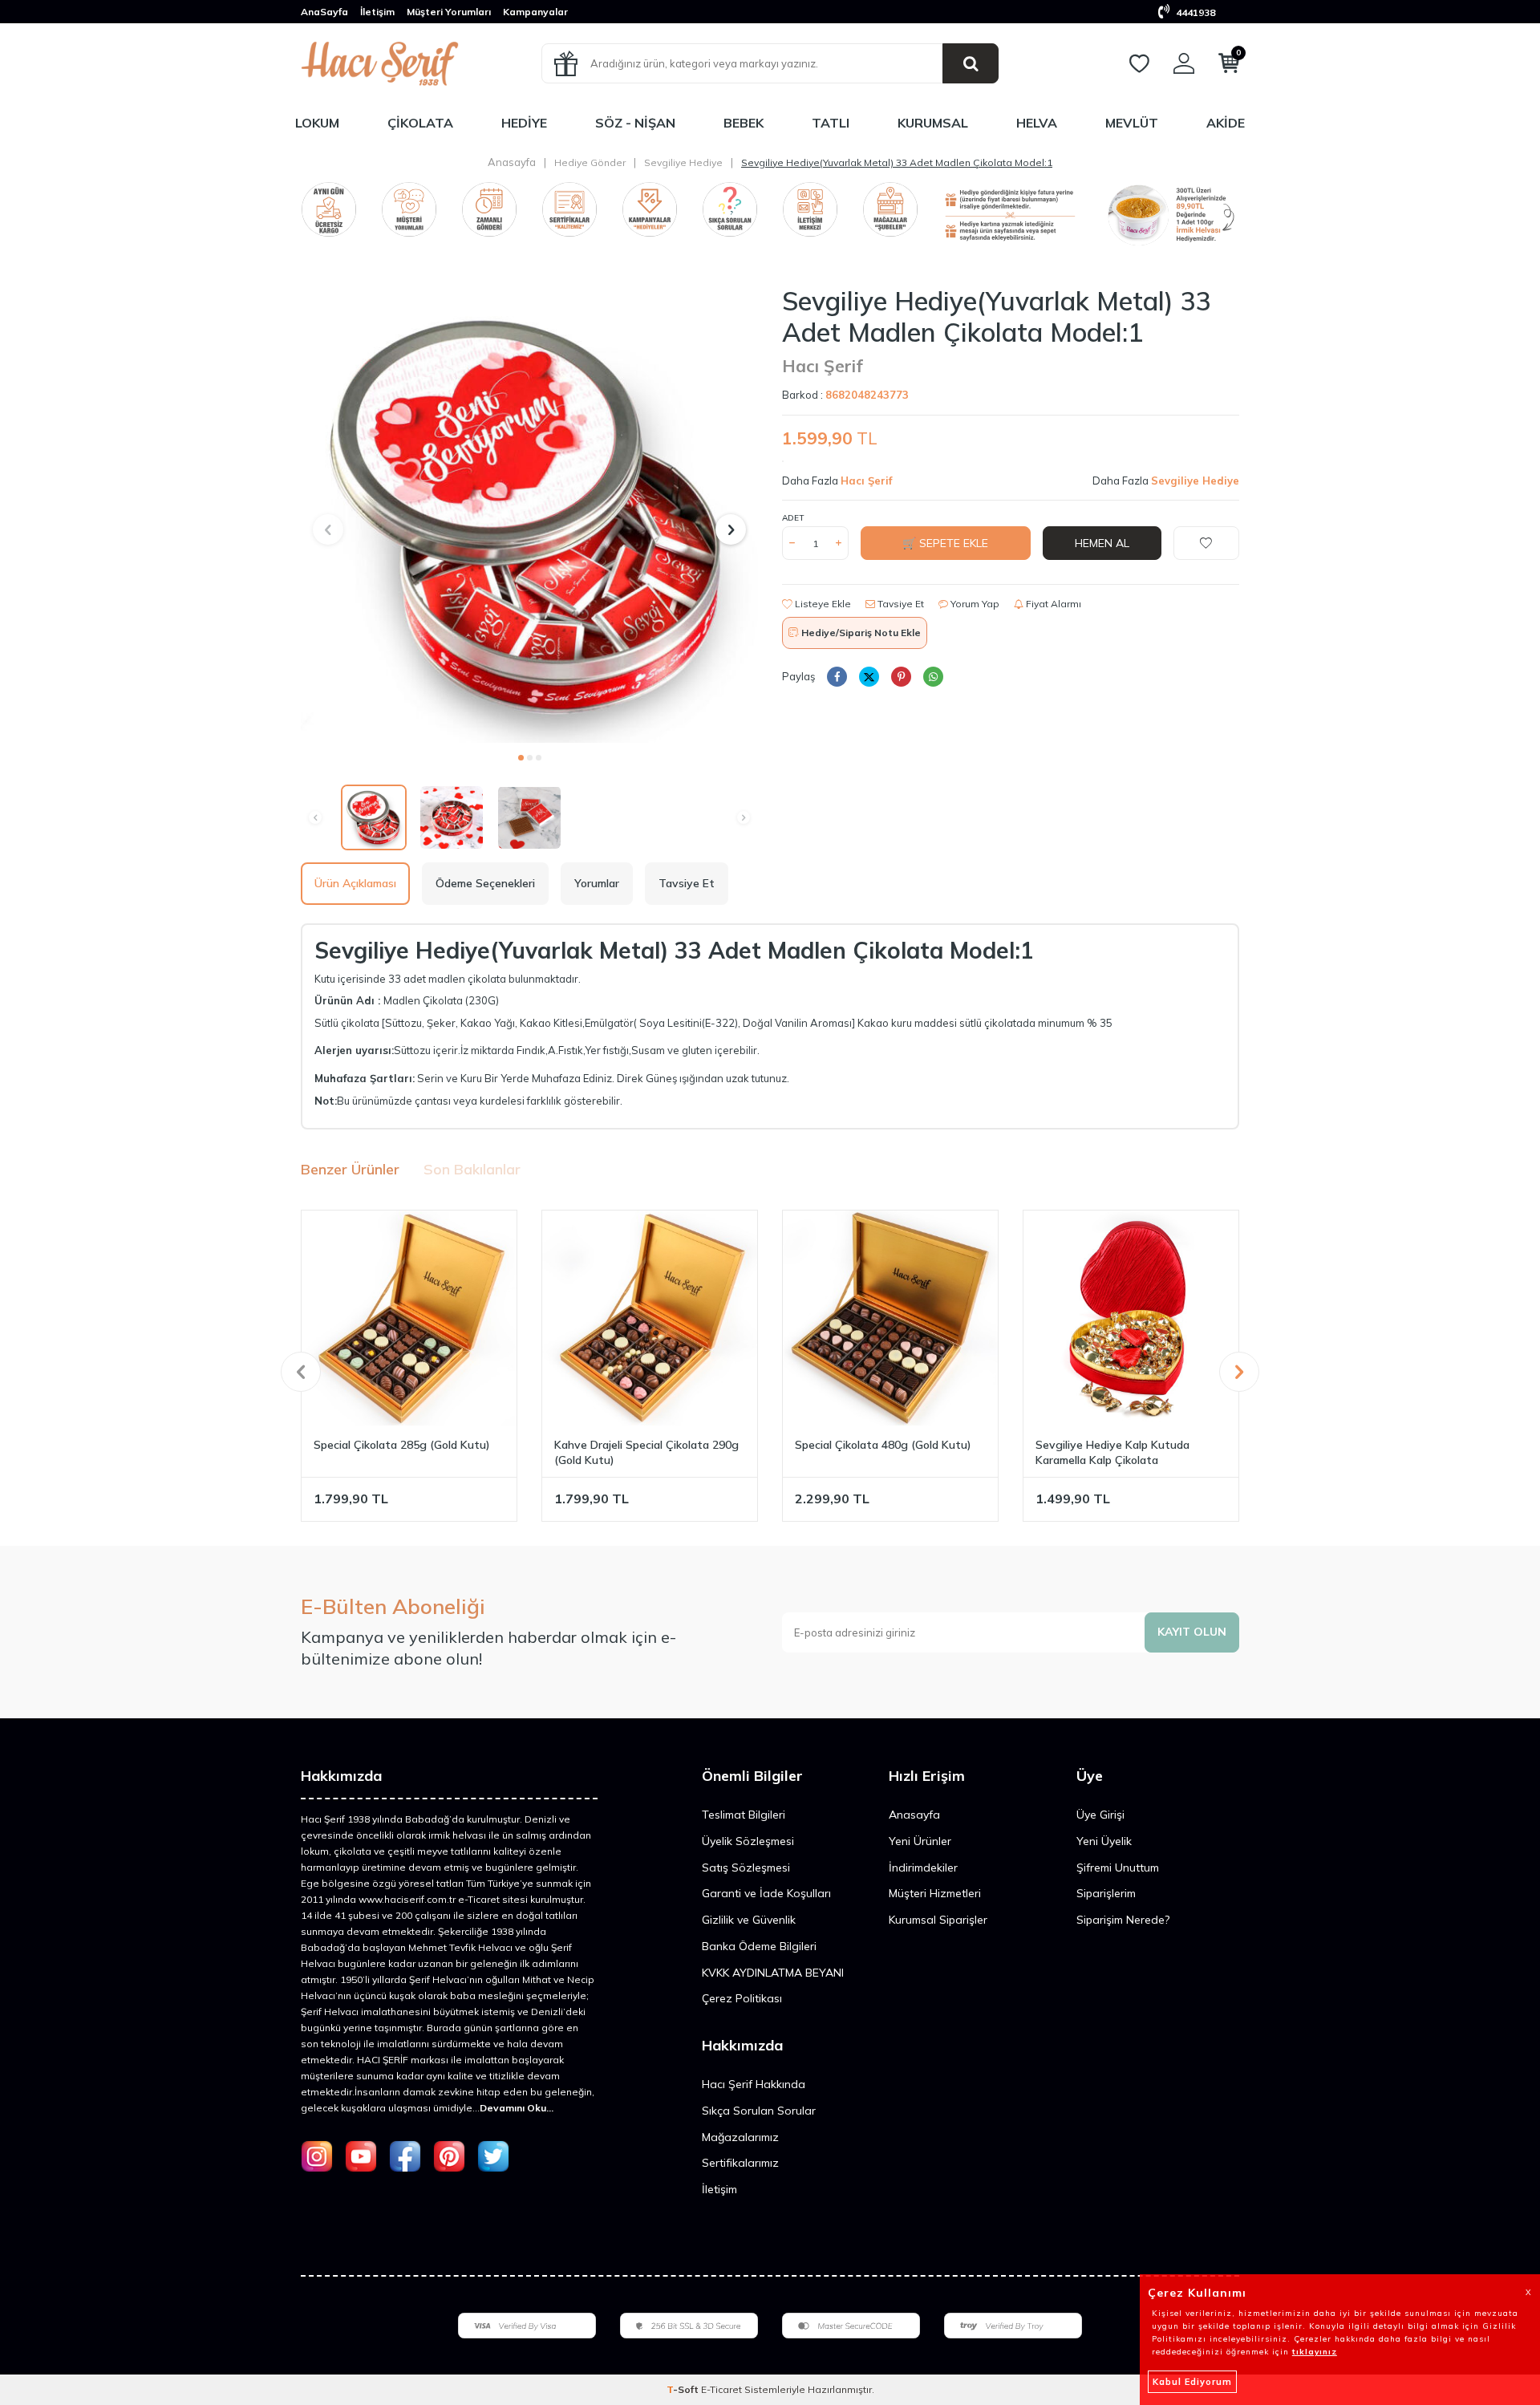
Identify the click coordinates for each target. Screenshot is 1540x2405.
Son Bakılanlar (472, 1169)
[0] (1229, 67)
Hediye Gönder (590, 162)
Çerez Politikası (742, 1998)
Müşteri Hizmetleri (935, 1893)
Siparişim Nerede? (1123, 1920)
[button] (521, 758)
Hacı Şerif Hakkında (754, 2084)
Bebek (744, 123)
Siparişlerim (1106, 1893)
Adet (793, 518)
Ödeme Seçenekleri (485, 883)
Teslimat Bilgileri (744, 1815)
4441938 (1194, 12)
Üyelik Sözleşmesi (748, 1841)
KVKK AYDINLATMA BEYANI (773, 1973)
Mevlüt (1132, 123)
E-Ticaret (721, 2389)
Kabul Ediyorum (1192, 2382)
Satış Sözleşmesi (746, 1868)
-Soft (684, 2389)
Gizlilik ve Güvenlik (749, 1920)
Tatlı (831, 123)
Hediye (524, 123)
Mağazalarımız (740, 2137)
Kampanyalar (535, 12)
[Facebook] (405, 2156)
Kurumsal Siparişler (938, 1920)
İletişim (377, 12)
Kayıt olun (1192, 1632)
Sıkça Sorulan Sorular (759, 2111)
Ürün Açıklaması (355, 883)
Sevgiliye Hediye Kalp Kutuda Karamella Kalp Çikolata (1112, 1452)
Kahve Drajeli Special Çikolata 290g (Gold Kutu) (646, 1452)
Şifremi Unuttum (1118, 1868)
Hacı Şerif (823, 366)
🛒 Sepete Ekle (945, 543)
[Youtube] (361, 2156)
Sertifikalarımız (740, 2163)
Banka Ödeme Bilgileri (759, 1946)
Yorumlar (597, 883)
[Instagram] (317, 2156)
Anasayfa (512, 162)
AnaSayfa (324, 12)
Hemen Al (1102, 543)
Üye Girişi (1100, 1815)
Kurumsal (933, 123)
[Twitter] (493, 2156)
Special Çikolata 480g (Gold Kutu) (883, 1445)
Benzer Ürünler (350, 1169)
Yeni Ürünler (920, 1841)
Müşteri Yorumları (449, 12)
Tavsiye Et (900, 604)
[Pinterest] (449, 2156)
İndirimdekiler (923, 1868)
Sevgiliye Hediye (683, 162)
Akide (1226, 123)
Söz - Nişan (635, 123)
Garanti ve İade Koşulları (766, 1893)
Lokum (317, 123)
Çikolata (420, 123)
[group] (529, 514)
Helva (1037, 123)
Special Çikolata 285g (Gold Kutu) (402, 1445)
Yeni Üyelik (1104, 1841)
